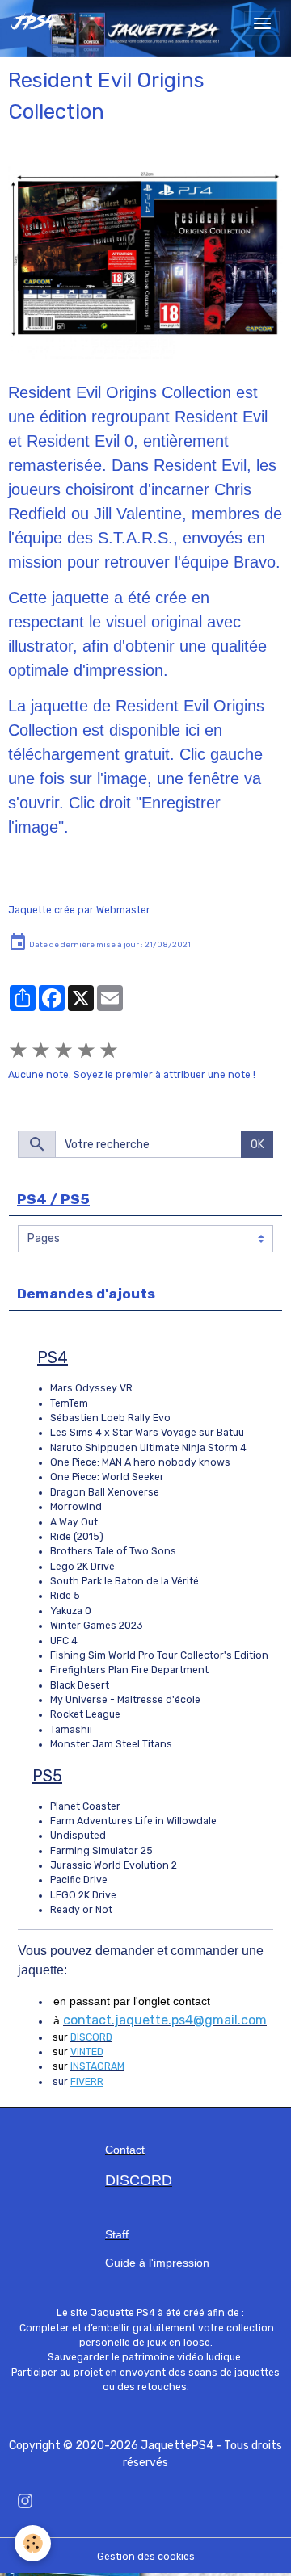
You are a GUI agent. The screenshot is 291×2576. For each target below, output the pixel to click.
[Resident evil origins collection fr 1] (145, 262)
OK (257, 1145)
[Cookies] (33, 2543)
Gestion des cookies (146, 2557)
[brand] (38, 23)
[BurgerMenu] (262, 23)
